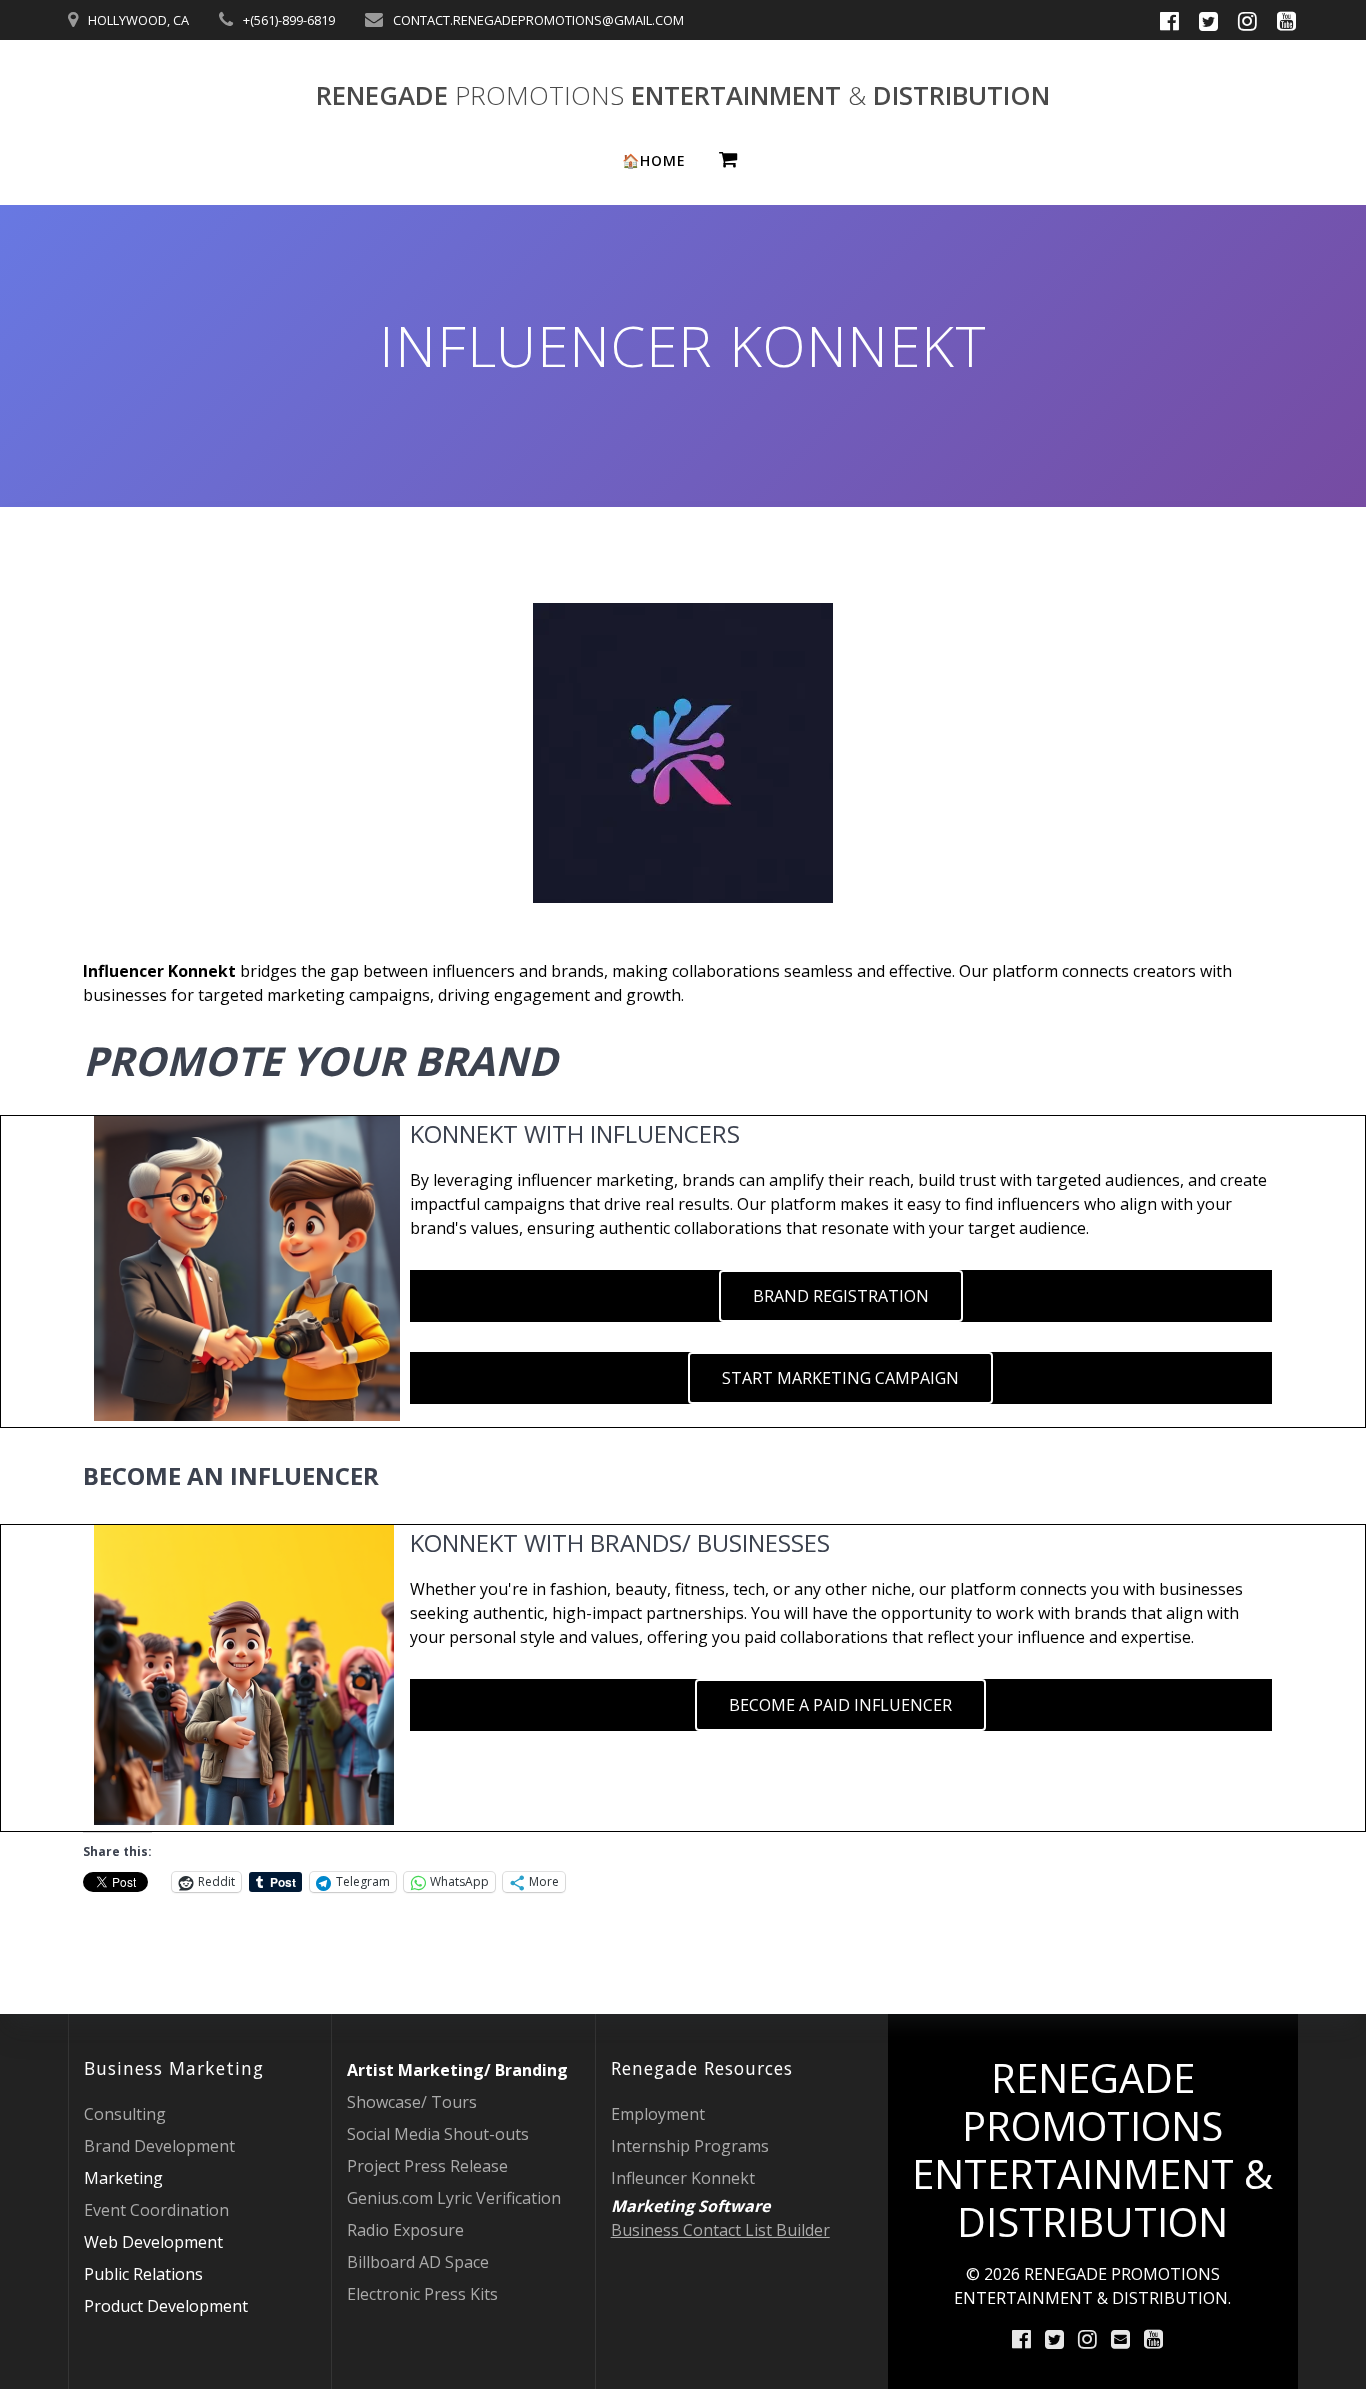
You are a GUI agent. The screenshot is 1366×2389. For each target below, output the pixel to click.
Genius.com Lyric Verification (454, 2198)
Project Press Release (427, 2166)
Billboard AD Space (418, 2262)
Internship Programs (690, 2146)
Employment (658, 2114)
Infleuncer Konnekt (683, 2178)
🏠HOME (654, 160)
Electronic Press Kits (422, 2294)
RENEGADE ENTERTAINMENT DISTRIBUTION (683, 96)
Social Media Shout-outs (438, 2134)
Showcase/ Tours (412, 2102)
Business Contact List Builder (720, 2230)
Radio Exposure (405, 2230)
